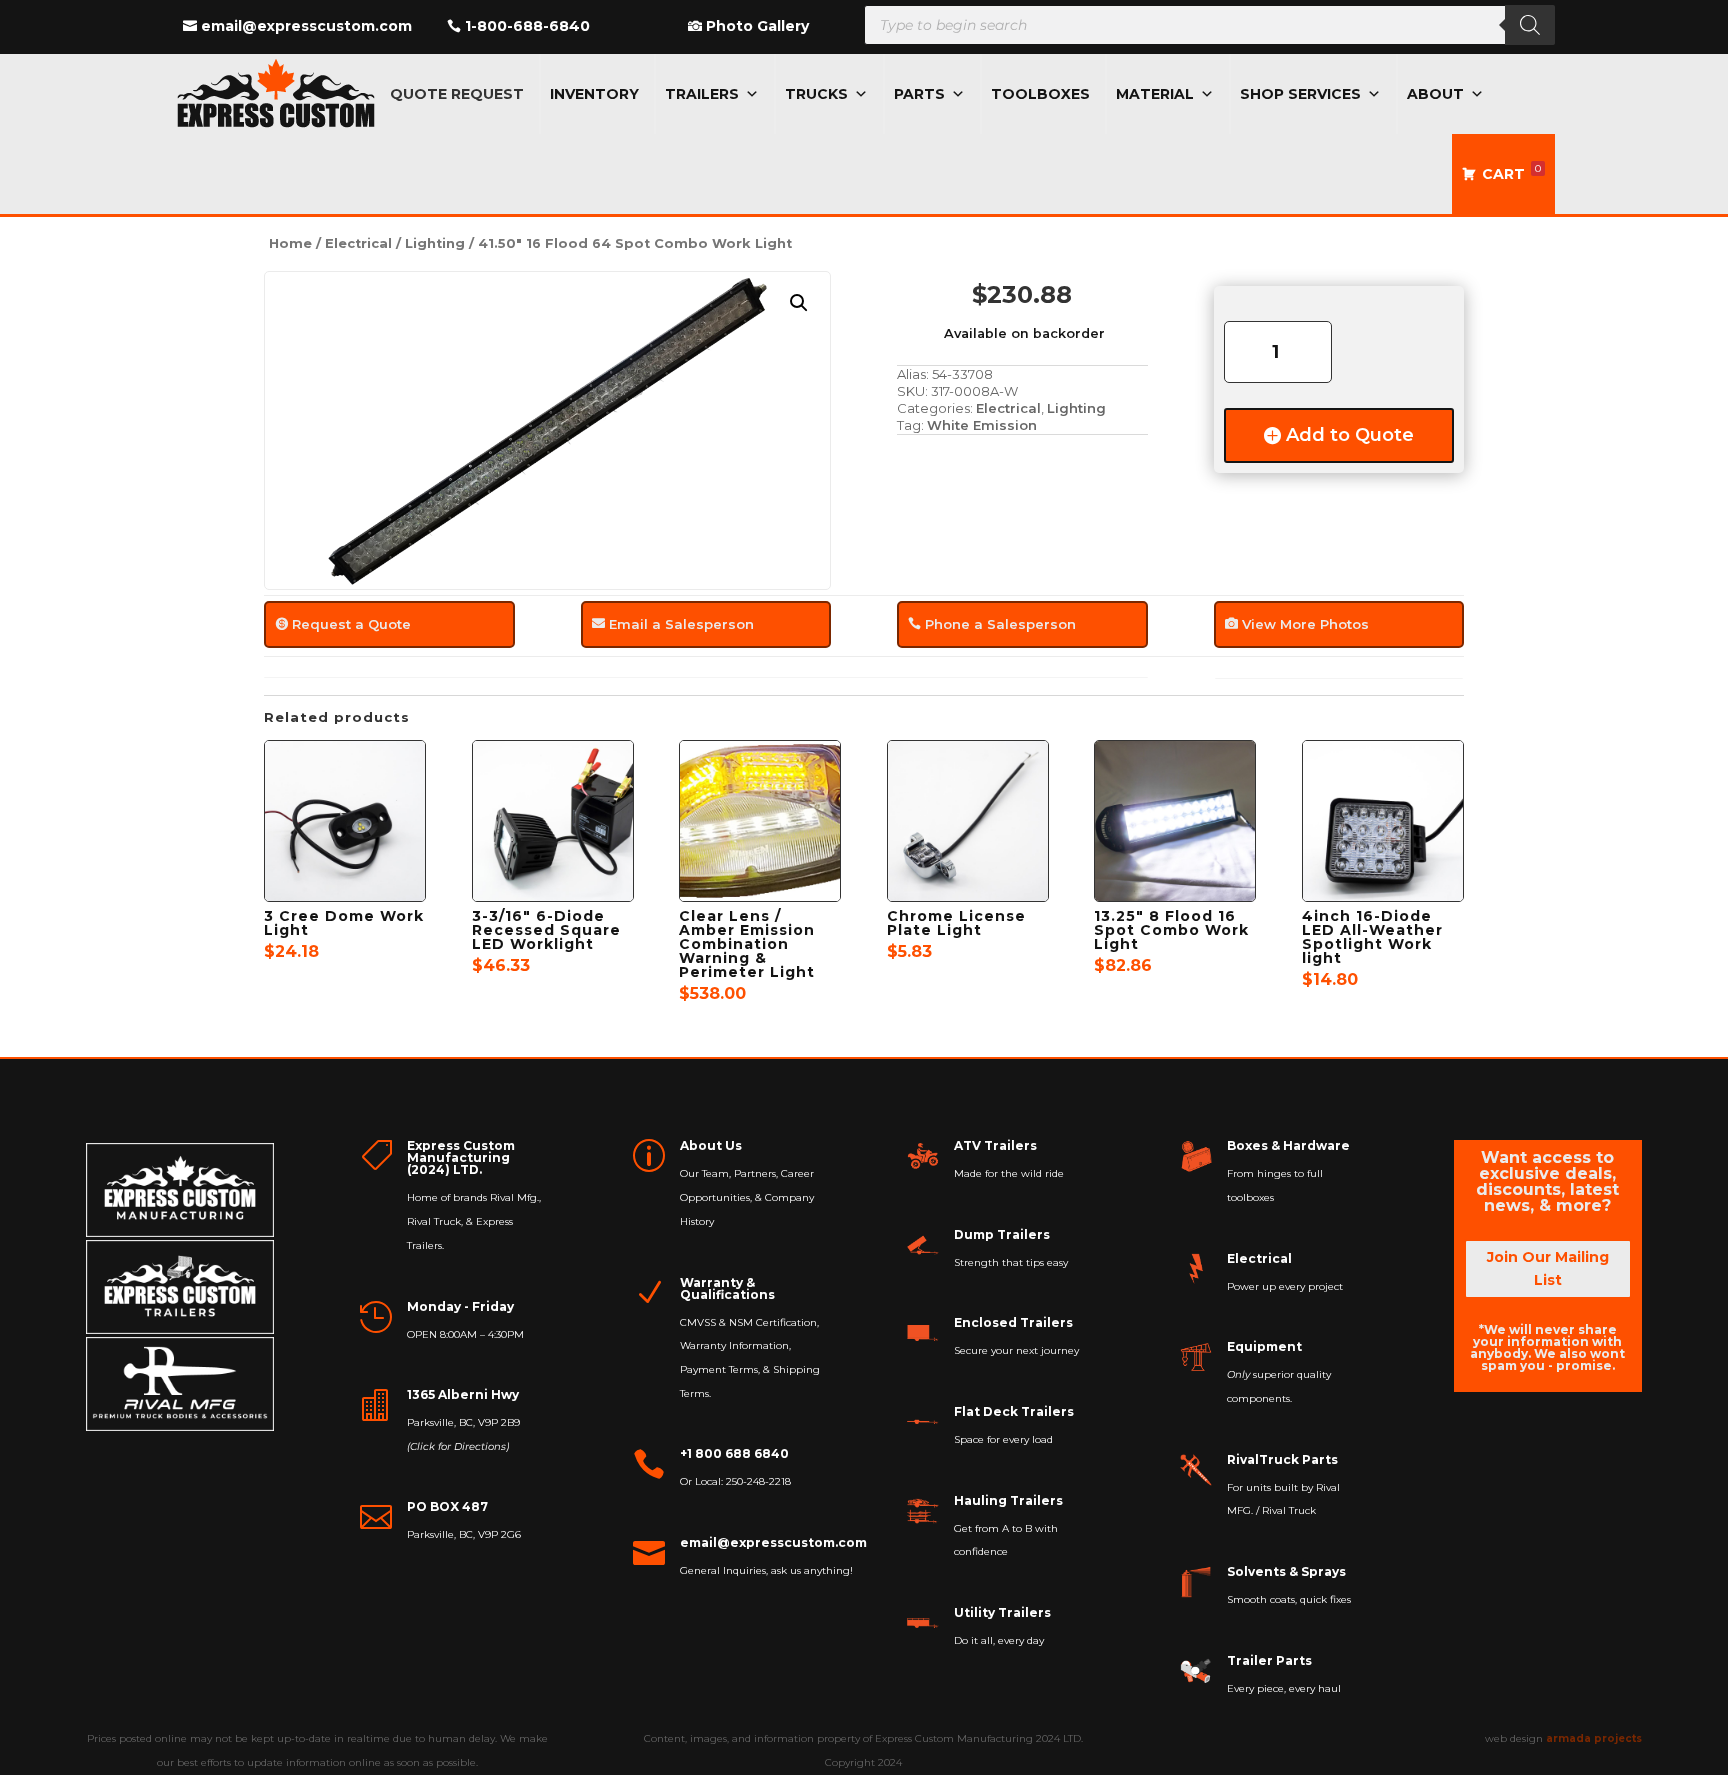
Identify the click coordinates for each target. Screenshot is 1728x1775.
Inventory (594, 94)
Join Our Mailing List (1548, 1269)
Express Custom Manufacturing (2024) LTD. (461, 1157)
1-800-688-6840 (527, 26)
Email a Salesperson (681, 624)
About (1435, 94)
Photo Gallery (757, 26)
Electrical (358, 243)
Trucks (816, 94)
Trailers (702, 94)
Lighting (435, 243)
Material (1155, 94)
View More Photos (1305, 624)
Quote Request (457, 94)
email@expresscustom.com (306, 26)
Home (290, 243)
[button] (799, 303)
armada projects (1594, 1738)
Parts (919, 94)
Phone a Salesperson (1000, 624)
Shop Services (1300, 94)
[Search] (1530, 25)
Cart (1511, 172)
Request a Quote (351, 624)
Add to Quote (1350, 435)
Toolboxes (1040, 94)
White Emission (982, 425)
